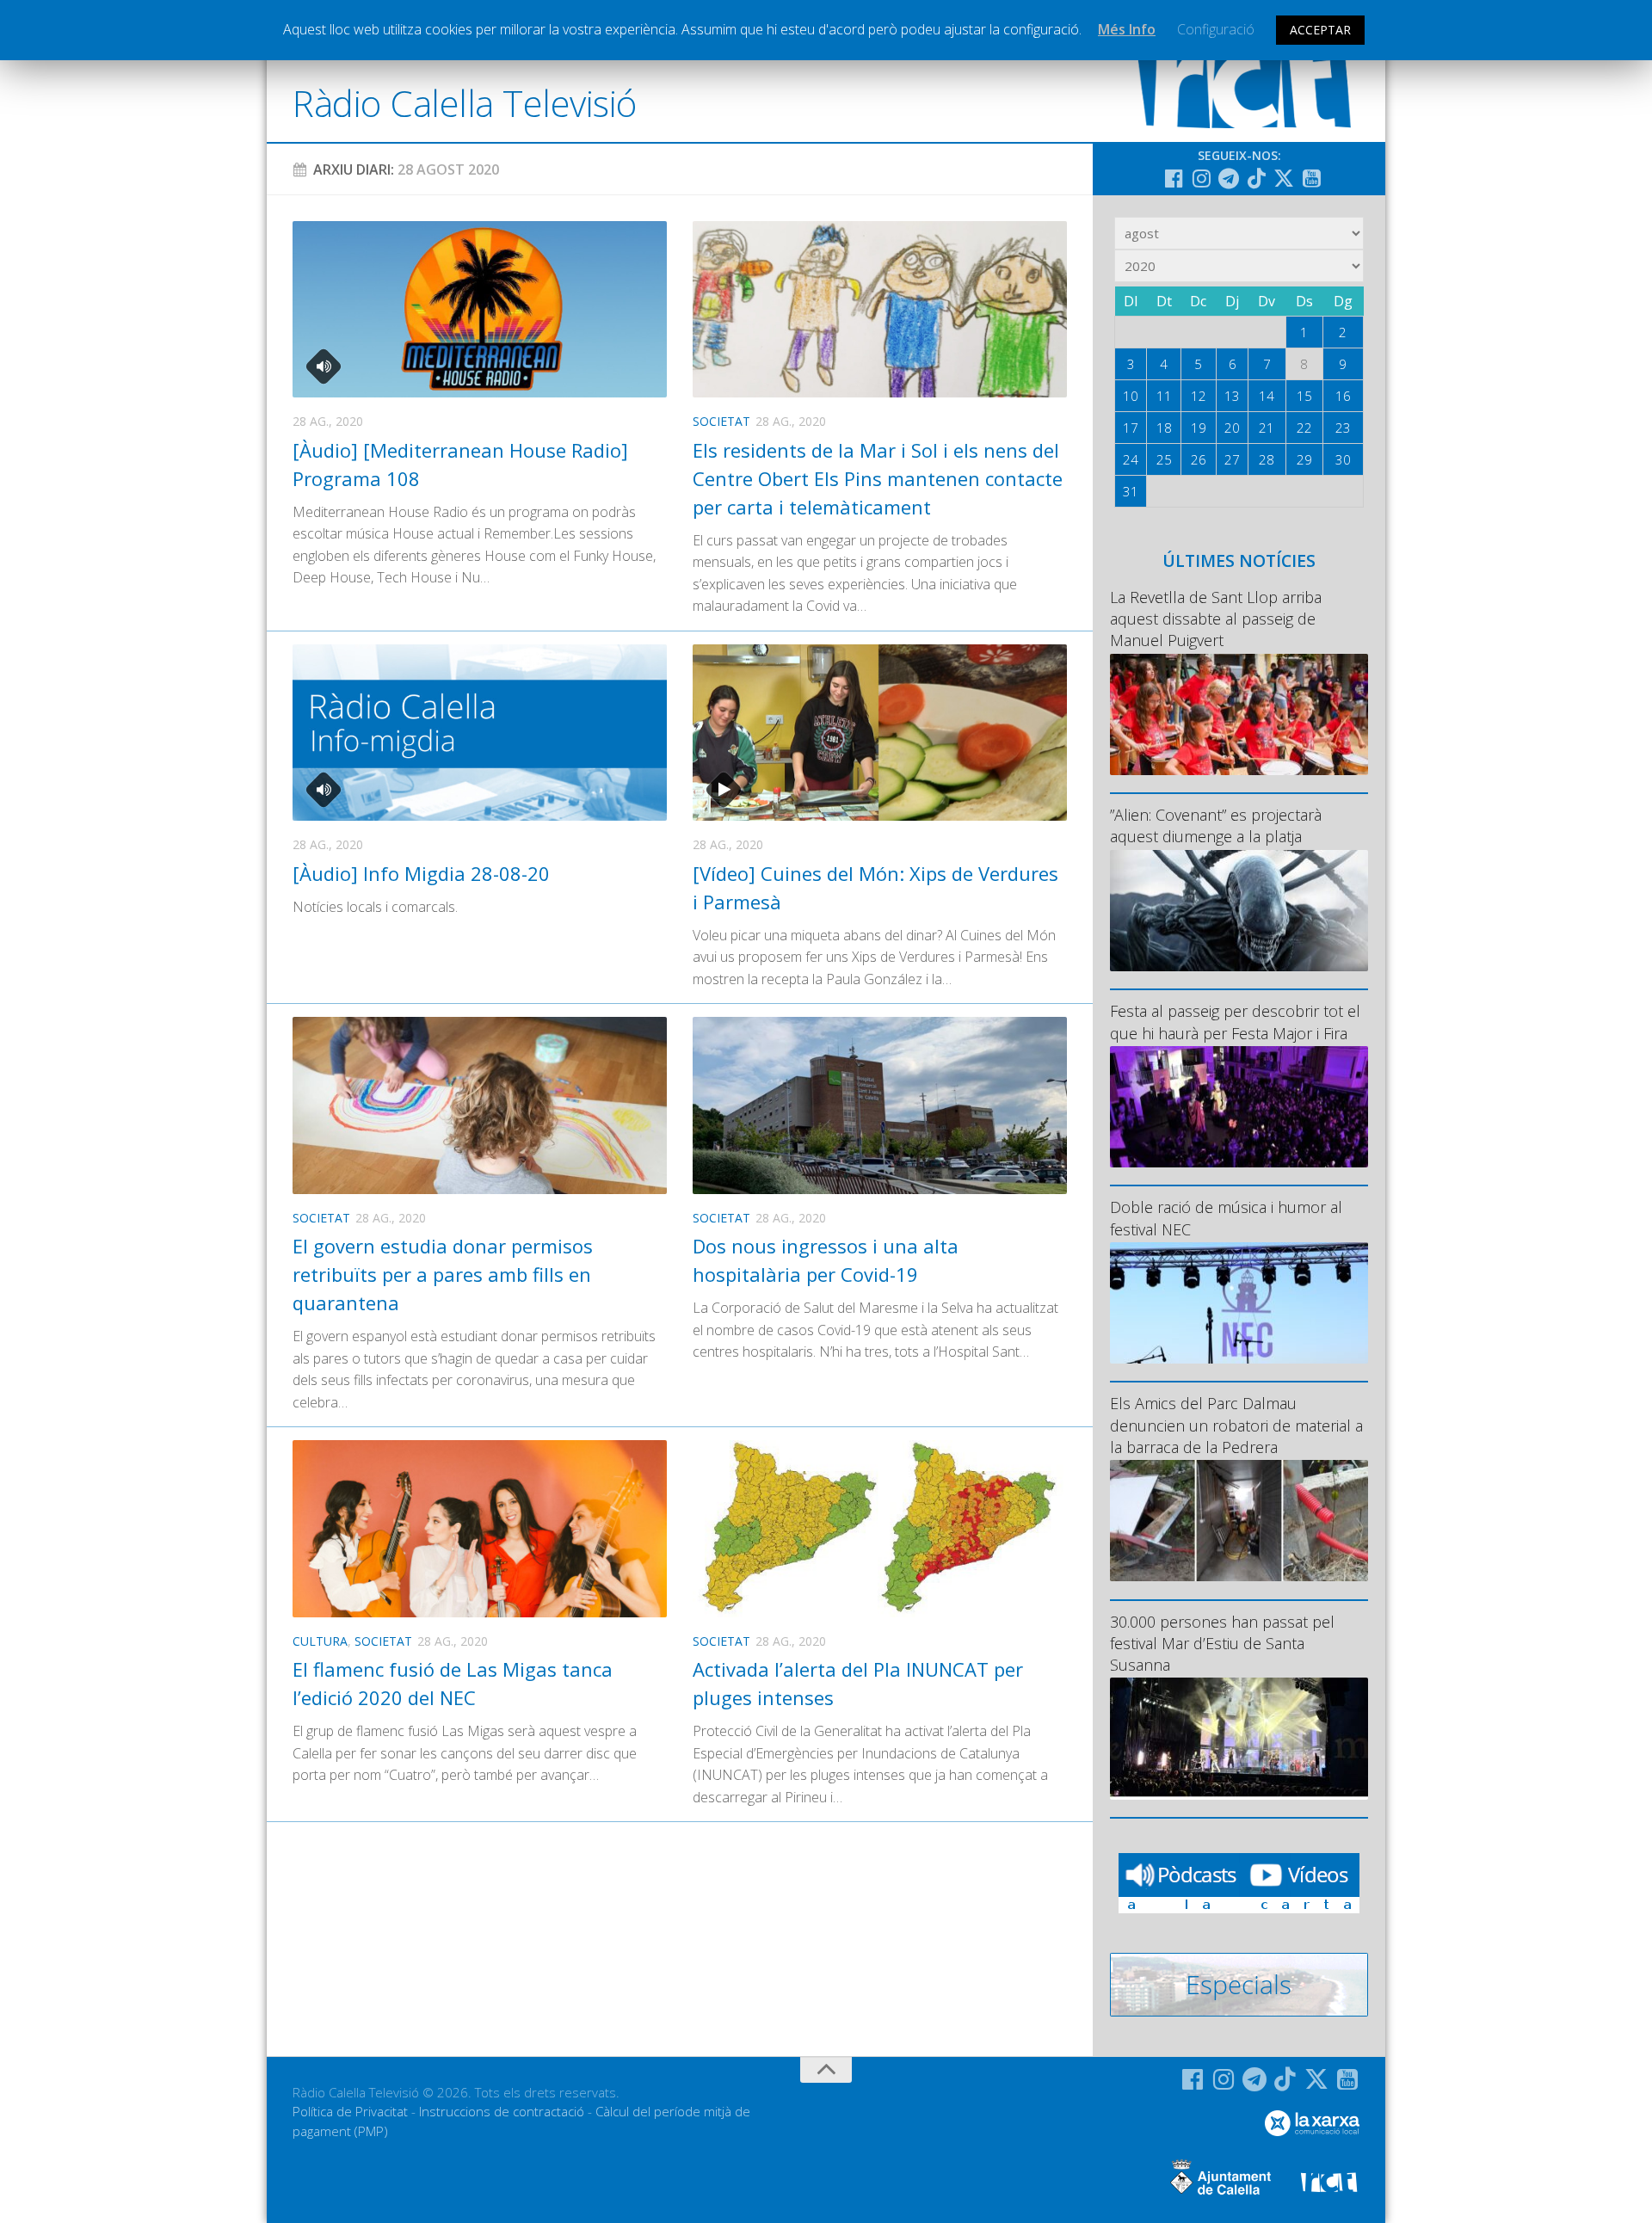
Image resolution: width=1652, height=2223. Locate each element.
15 (1304, 396)
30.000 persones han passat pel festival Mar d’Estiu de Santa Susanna (1222, 1643)
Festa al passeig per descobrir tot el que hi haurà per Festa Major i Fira (1235, 1022)
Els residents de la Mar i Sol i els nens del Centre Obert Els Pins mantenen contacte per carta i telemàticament (878, 478)
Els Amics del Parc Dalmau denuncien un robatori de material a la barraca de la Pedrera (1236, 1425)
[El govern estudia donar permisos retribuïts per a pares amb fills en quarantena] (480, 1105)
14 (1267, 396)
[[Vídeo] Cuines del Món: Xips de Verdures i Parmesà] (880, 733)
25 (1164, 459)
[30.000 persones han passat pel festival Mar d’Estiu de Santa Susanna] (1239, 1738)
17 (1131, 428)
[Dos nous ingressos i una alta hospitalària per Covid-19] (880, 1105)
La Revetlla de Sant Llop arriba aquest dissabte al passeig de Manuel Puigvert (1216, 619)
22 (1304, 428)
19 (1199, 428)
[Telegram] (1229, 178)
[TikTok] (1256, 178)
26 (1199, 459)
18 (1164, 428)
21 (1267, 428)
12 (1199, 396)
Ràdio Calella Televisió (465, 103)
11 (1164, 396)
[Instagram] (1201, 178)
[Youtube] (1311, 178)
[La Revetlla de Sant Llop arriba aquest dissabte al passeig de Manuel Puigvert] (1239, 714)
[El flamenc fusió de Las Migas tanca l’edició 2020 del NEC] (480, 1528)
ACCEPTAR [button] (1320, 30)
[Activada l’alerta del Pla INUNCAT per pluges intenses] (880, 1528)
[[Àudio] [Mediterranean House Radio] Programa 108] (480, 309)
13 (1232, 396)
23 (1343, 428)
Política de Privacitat (350, 2111)
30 (1343, 459)
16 (1343, 396)
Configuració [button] (1216, 29)
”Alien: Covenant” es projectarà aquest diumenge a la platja (1216, 825)
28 (1267, 459)
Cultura (320, 1641)
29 (1304, 459)
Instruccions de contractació (502, 2111)
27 (1232, 459)
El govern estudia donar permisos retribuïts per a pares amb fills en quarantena (443, 1274)
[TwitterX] (1284, 178)
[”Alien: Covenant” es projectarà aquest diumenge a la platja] (1239, 911)
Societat (721, 421)
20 (1232, 428)
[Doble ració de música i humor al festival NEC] (1239, 1303)
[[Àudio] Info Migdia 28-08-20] (480, 733)
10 (1131, 396)
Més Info (1127, 29)
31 (1131, 491)
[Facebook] (1174, 178)
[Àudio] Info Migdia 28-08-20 (421, 873)
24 (1131, 459)
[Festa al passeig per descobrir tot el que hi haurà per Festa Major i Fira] (1239, 1107)
